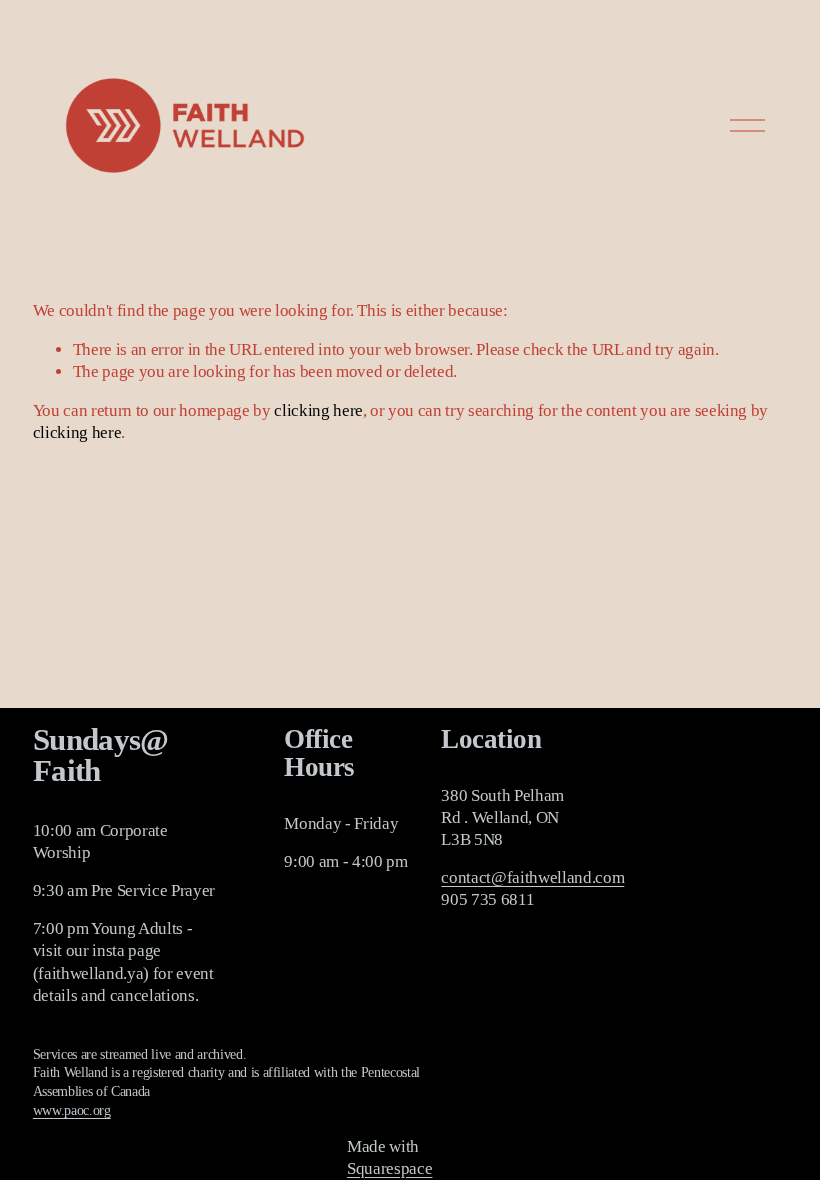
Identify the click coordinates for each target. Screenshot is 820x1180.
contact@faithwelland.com (532, 877)
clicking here (318, 410)
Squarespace (389, 1168)
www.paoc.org (72, 1110)
